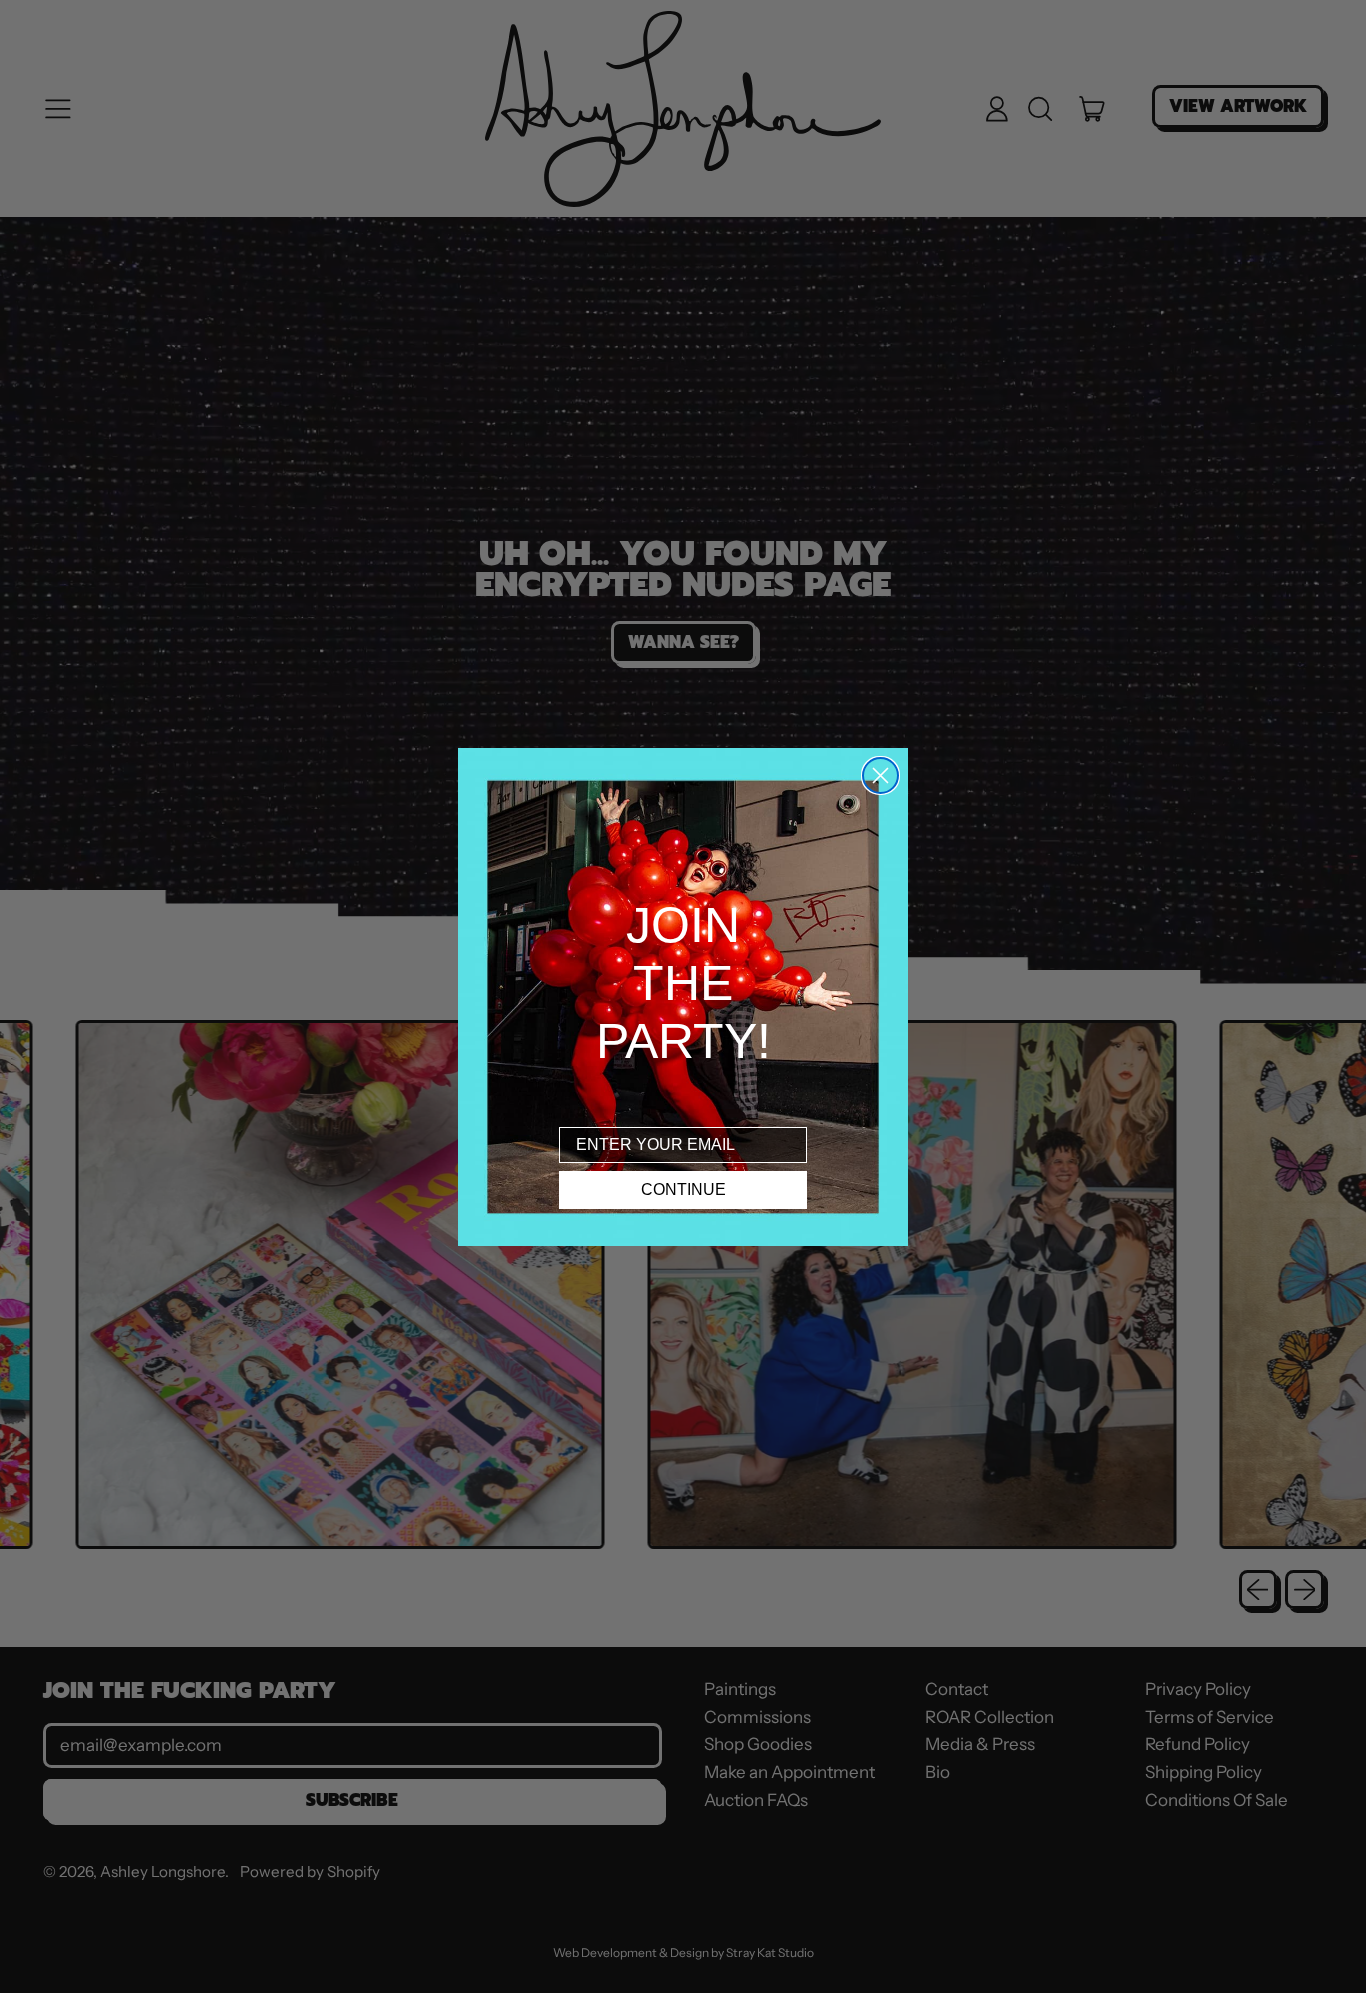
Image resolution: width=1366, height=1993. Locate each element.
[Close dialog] (880, 775)
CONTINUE (683, 1189)
